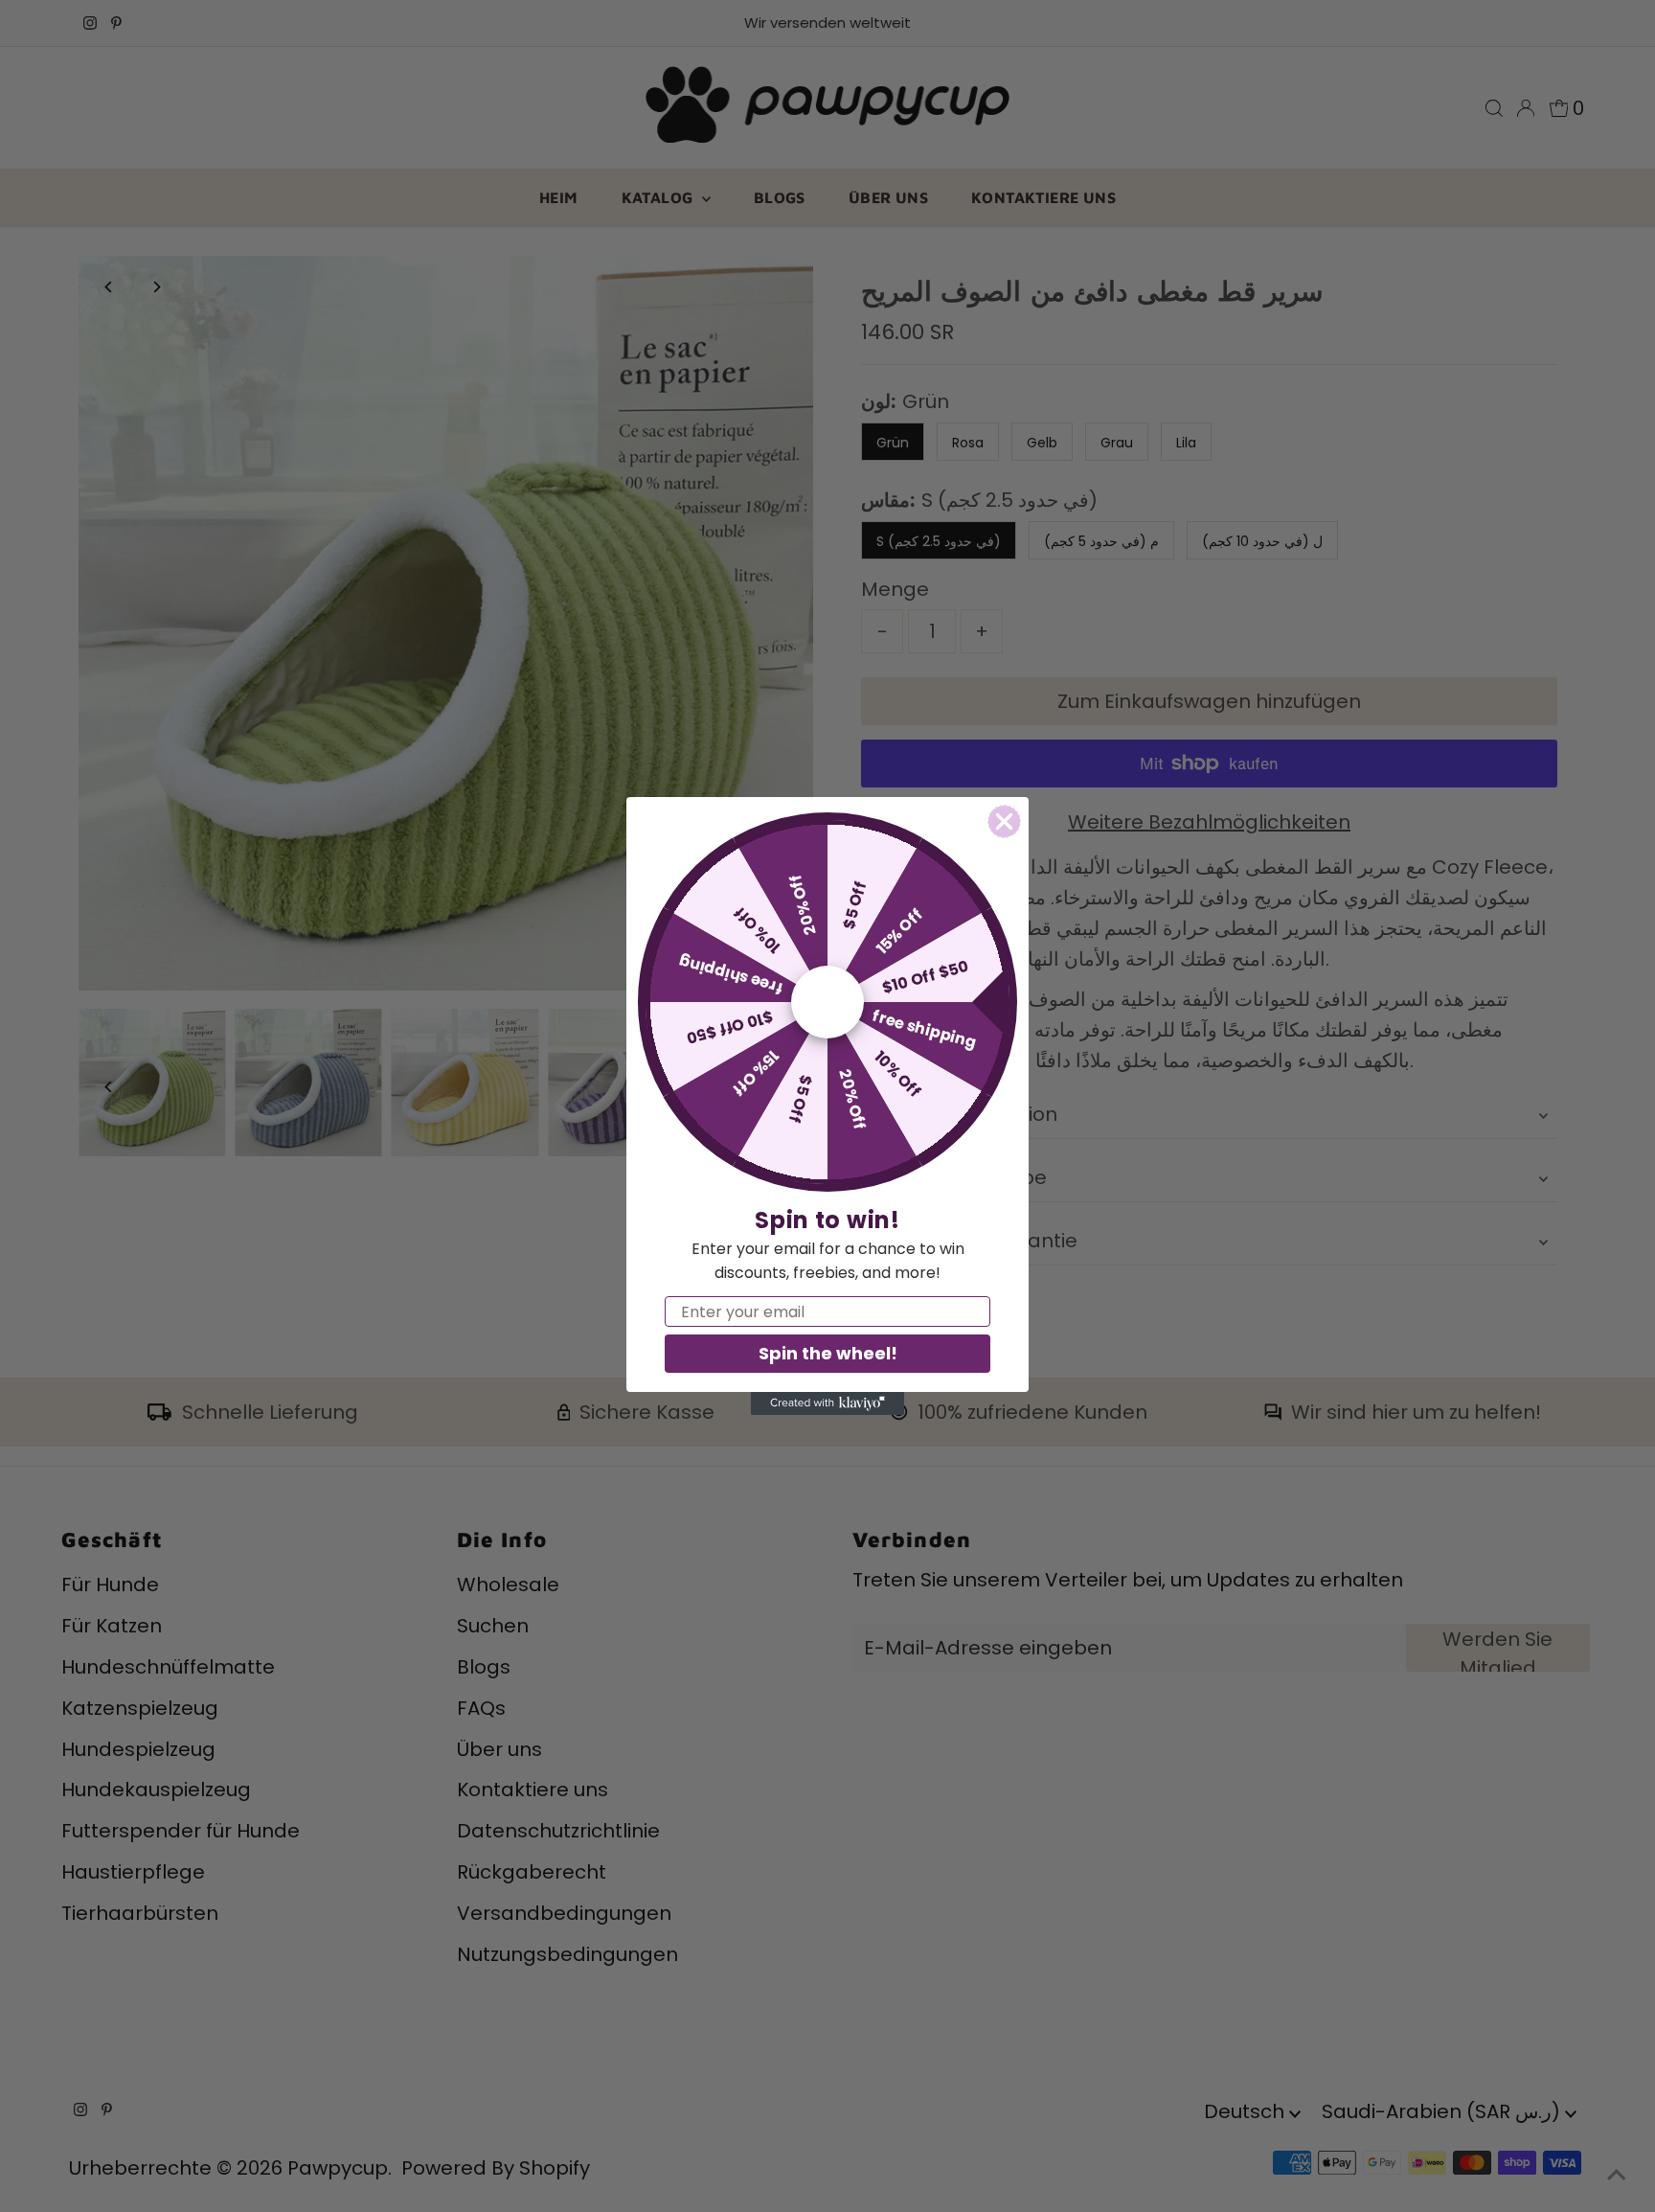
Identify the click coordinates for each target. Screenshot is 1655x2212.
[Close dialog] (1004, 821)
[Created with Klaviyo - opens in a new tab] (827, 1403)
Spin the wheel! (828, 1353)
